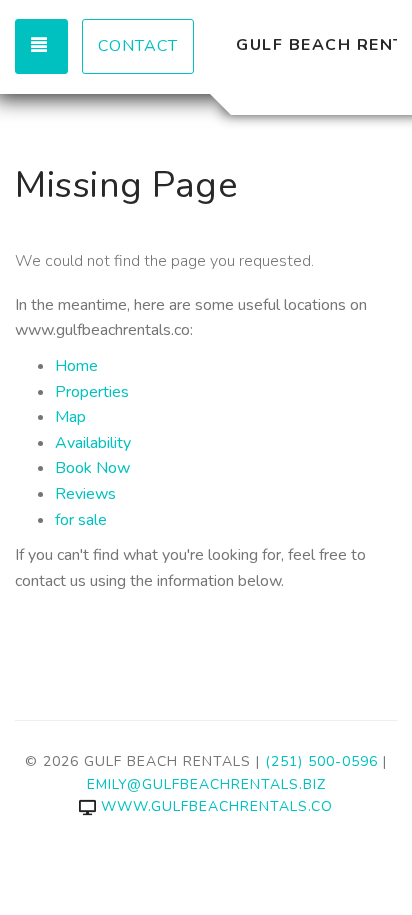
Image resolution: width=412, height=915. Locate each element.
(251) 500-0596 (321, 761)
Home (76, 366)
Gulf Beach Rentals (316, 45)
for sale (81, 520)
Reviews (85, 494)
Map (70, 417)
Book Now (92, 468)
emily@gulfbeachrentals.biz (206, 784)
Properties (92, 392)
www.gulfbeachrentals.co (217, 806)
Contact (138, 46)
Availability (93, 443)
